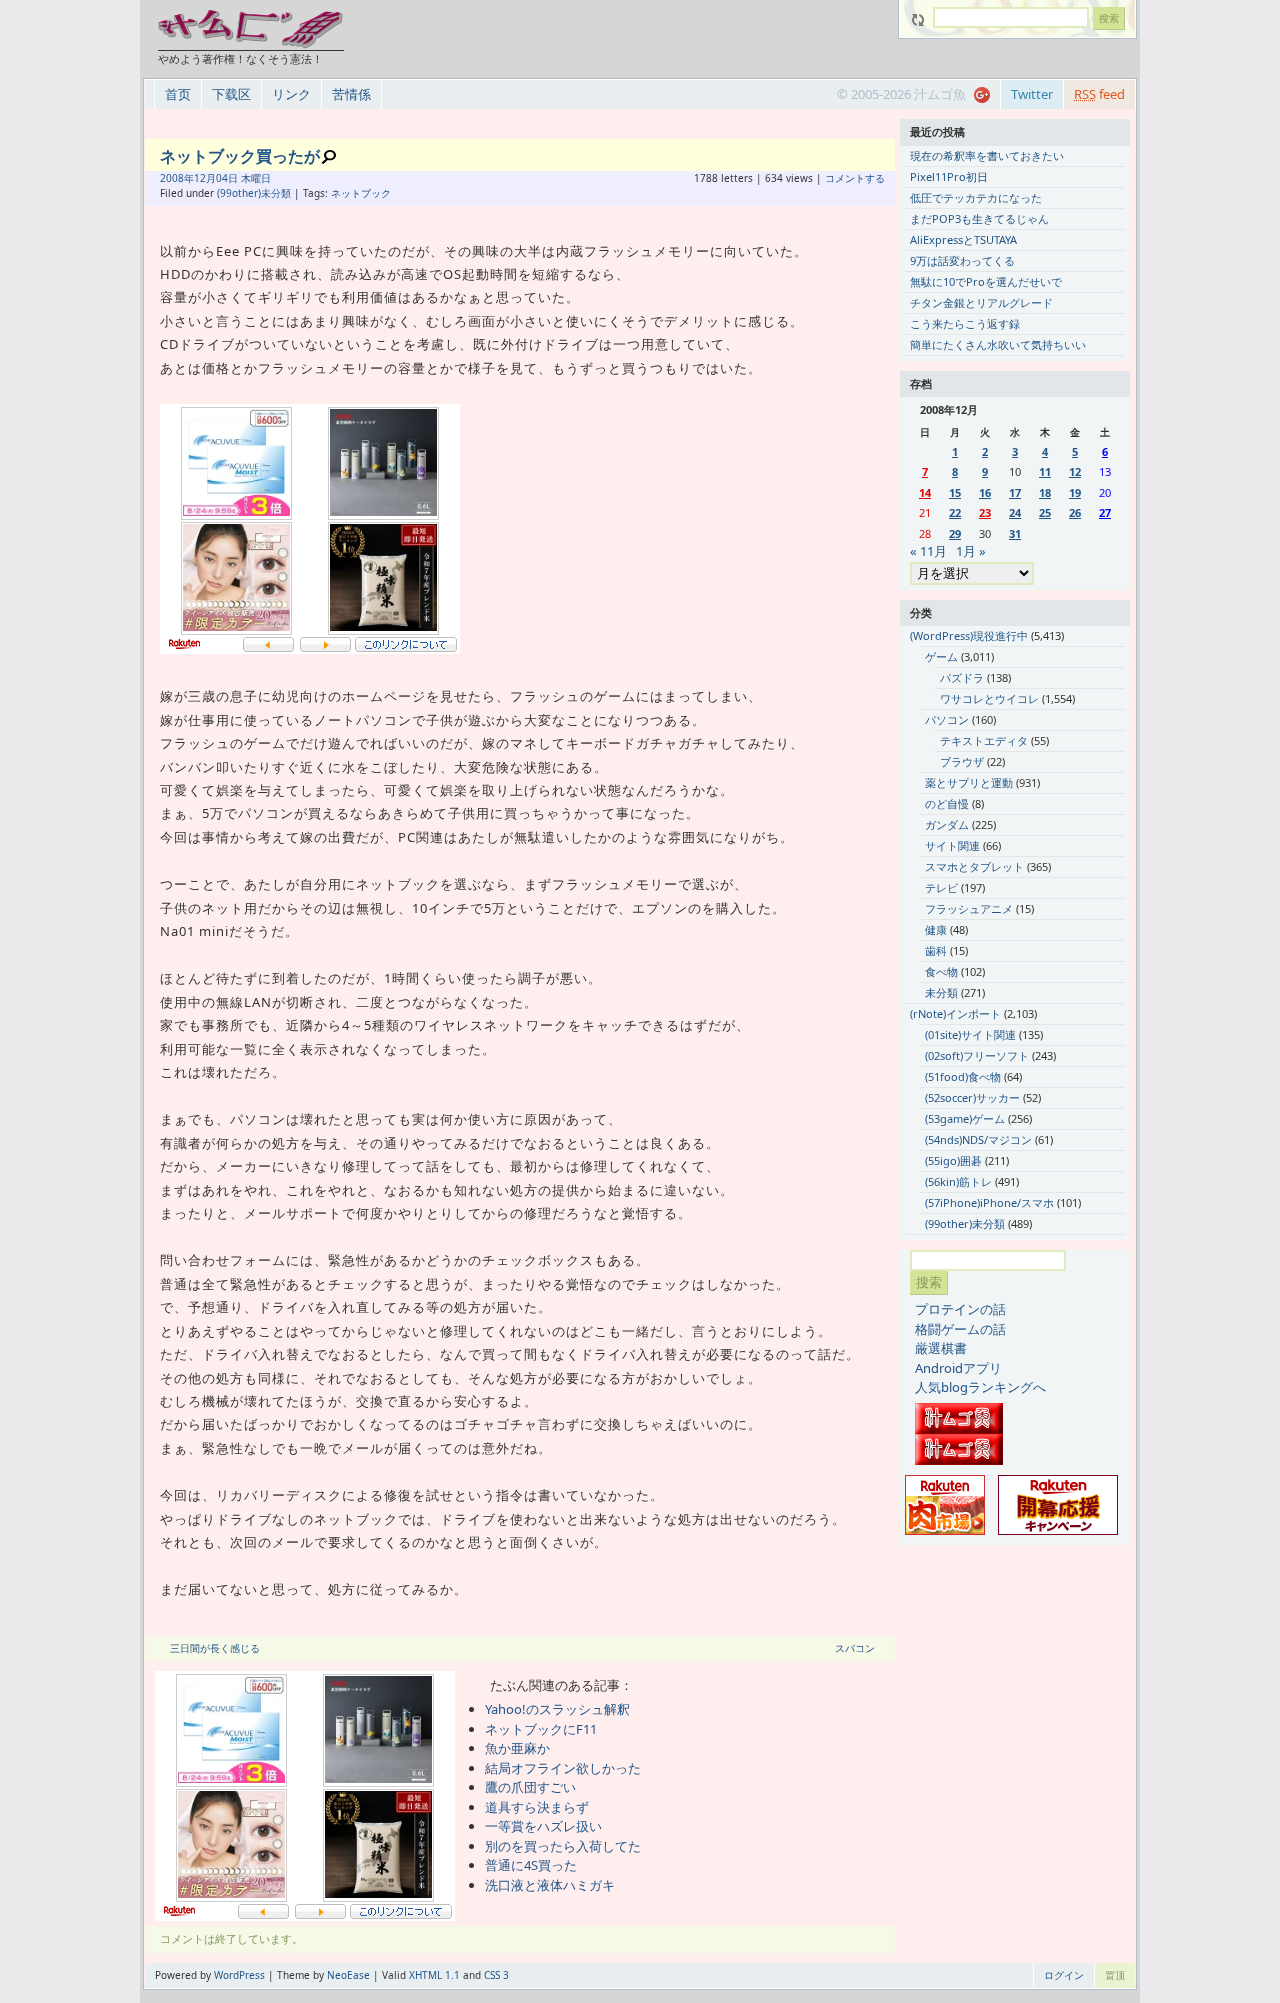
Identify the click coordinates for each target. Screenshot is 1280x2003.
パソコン (947, 719)
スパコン (855, 1648)
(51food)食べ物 (963, 1076)
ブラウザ (962, 761)
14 (925, 492)
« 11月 (928, 551)
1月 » (971, 551)
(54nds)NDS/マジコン (978, 1139)
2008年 (177, 178)
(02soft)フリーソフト (977, 1055)
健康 (936, 929)
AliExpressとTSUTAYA (963, 239)
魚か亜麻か (517, 1748)
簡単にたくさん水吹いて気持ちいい (998, 344)
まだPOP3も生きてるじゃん (979, 218)
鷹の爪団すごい (530, 1787)
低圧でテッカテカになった (976, 197)
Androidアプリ (958, 1368)
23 (985, 512)
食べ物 (941, 971)
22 (955, 512)
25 (1045, 512)
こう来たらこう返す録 (965, 323)
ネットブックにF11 (541, 1729)
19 (1075, 492)
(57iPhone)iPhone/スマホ (989, 1202)
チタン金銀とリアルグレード (981, 302)
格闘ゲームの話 (960, 1329)
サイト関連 (952, 845)
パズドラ (962, 677)
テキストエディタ (984, 740)
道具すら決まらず (537, 1807)
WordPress (239, 1975)
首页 (178, 94)
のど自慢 (947, 803)
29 (955, 533)
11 (1045, 471)
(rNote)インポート (955, 1013)
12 (1075, 471)
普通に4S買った (531, 1865)
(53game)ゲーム (965, 1118)
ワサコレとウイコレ (989, 698)
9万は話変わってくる (962, 260)
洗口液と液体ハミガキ (550, 1885)
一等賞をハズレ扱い (543, 1826)
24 (1015, 512)
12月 (205, 178)
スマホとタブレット (974, 866)
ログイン (1064, 1975)
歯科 (936, 950)
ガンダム (947, 824)
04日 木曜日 (243, 178)
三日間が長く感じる (215, 1648)
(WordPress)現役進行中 (969, 635)
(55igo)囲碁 (953, 1160)
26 (1075, 512)
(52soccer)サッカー (972, 1097)
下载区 (231, 94)
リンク (291, 94)
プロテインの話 (960, 1309)
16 (985, 492)
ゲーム (941, 656)
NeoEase (348, 1975)
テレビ (941, 887)
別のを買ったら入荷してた (563, 1846)
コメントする (855, 178)
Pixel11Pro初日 (949, 176)
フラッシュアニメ (969, 908)
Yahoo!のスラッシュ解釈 (557, 1709)
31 (1015, 533)
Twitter (1032, 94)
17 (1015, 492)
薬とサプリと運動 (969, 782)
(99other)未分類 (254, 193)
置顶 (1115, 1975)
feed (1099, 94)
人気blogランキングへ (980, 1387)
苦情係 (351, 94)
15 (955, 492)
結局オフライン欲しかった (563, 1768)
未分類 (941, 992)
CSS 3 (496, 1975)
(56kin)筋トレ (958, 1181)
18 (1045, 492)
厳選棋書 (941, 1348)
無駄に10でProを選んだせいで (986, 281)
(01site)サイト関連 (970, 1034)
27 (1105, 512)
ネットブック (361, 193)
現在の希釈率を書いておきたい (987, 155)
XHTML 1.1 (434, 1975)
